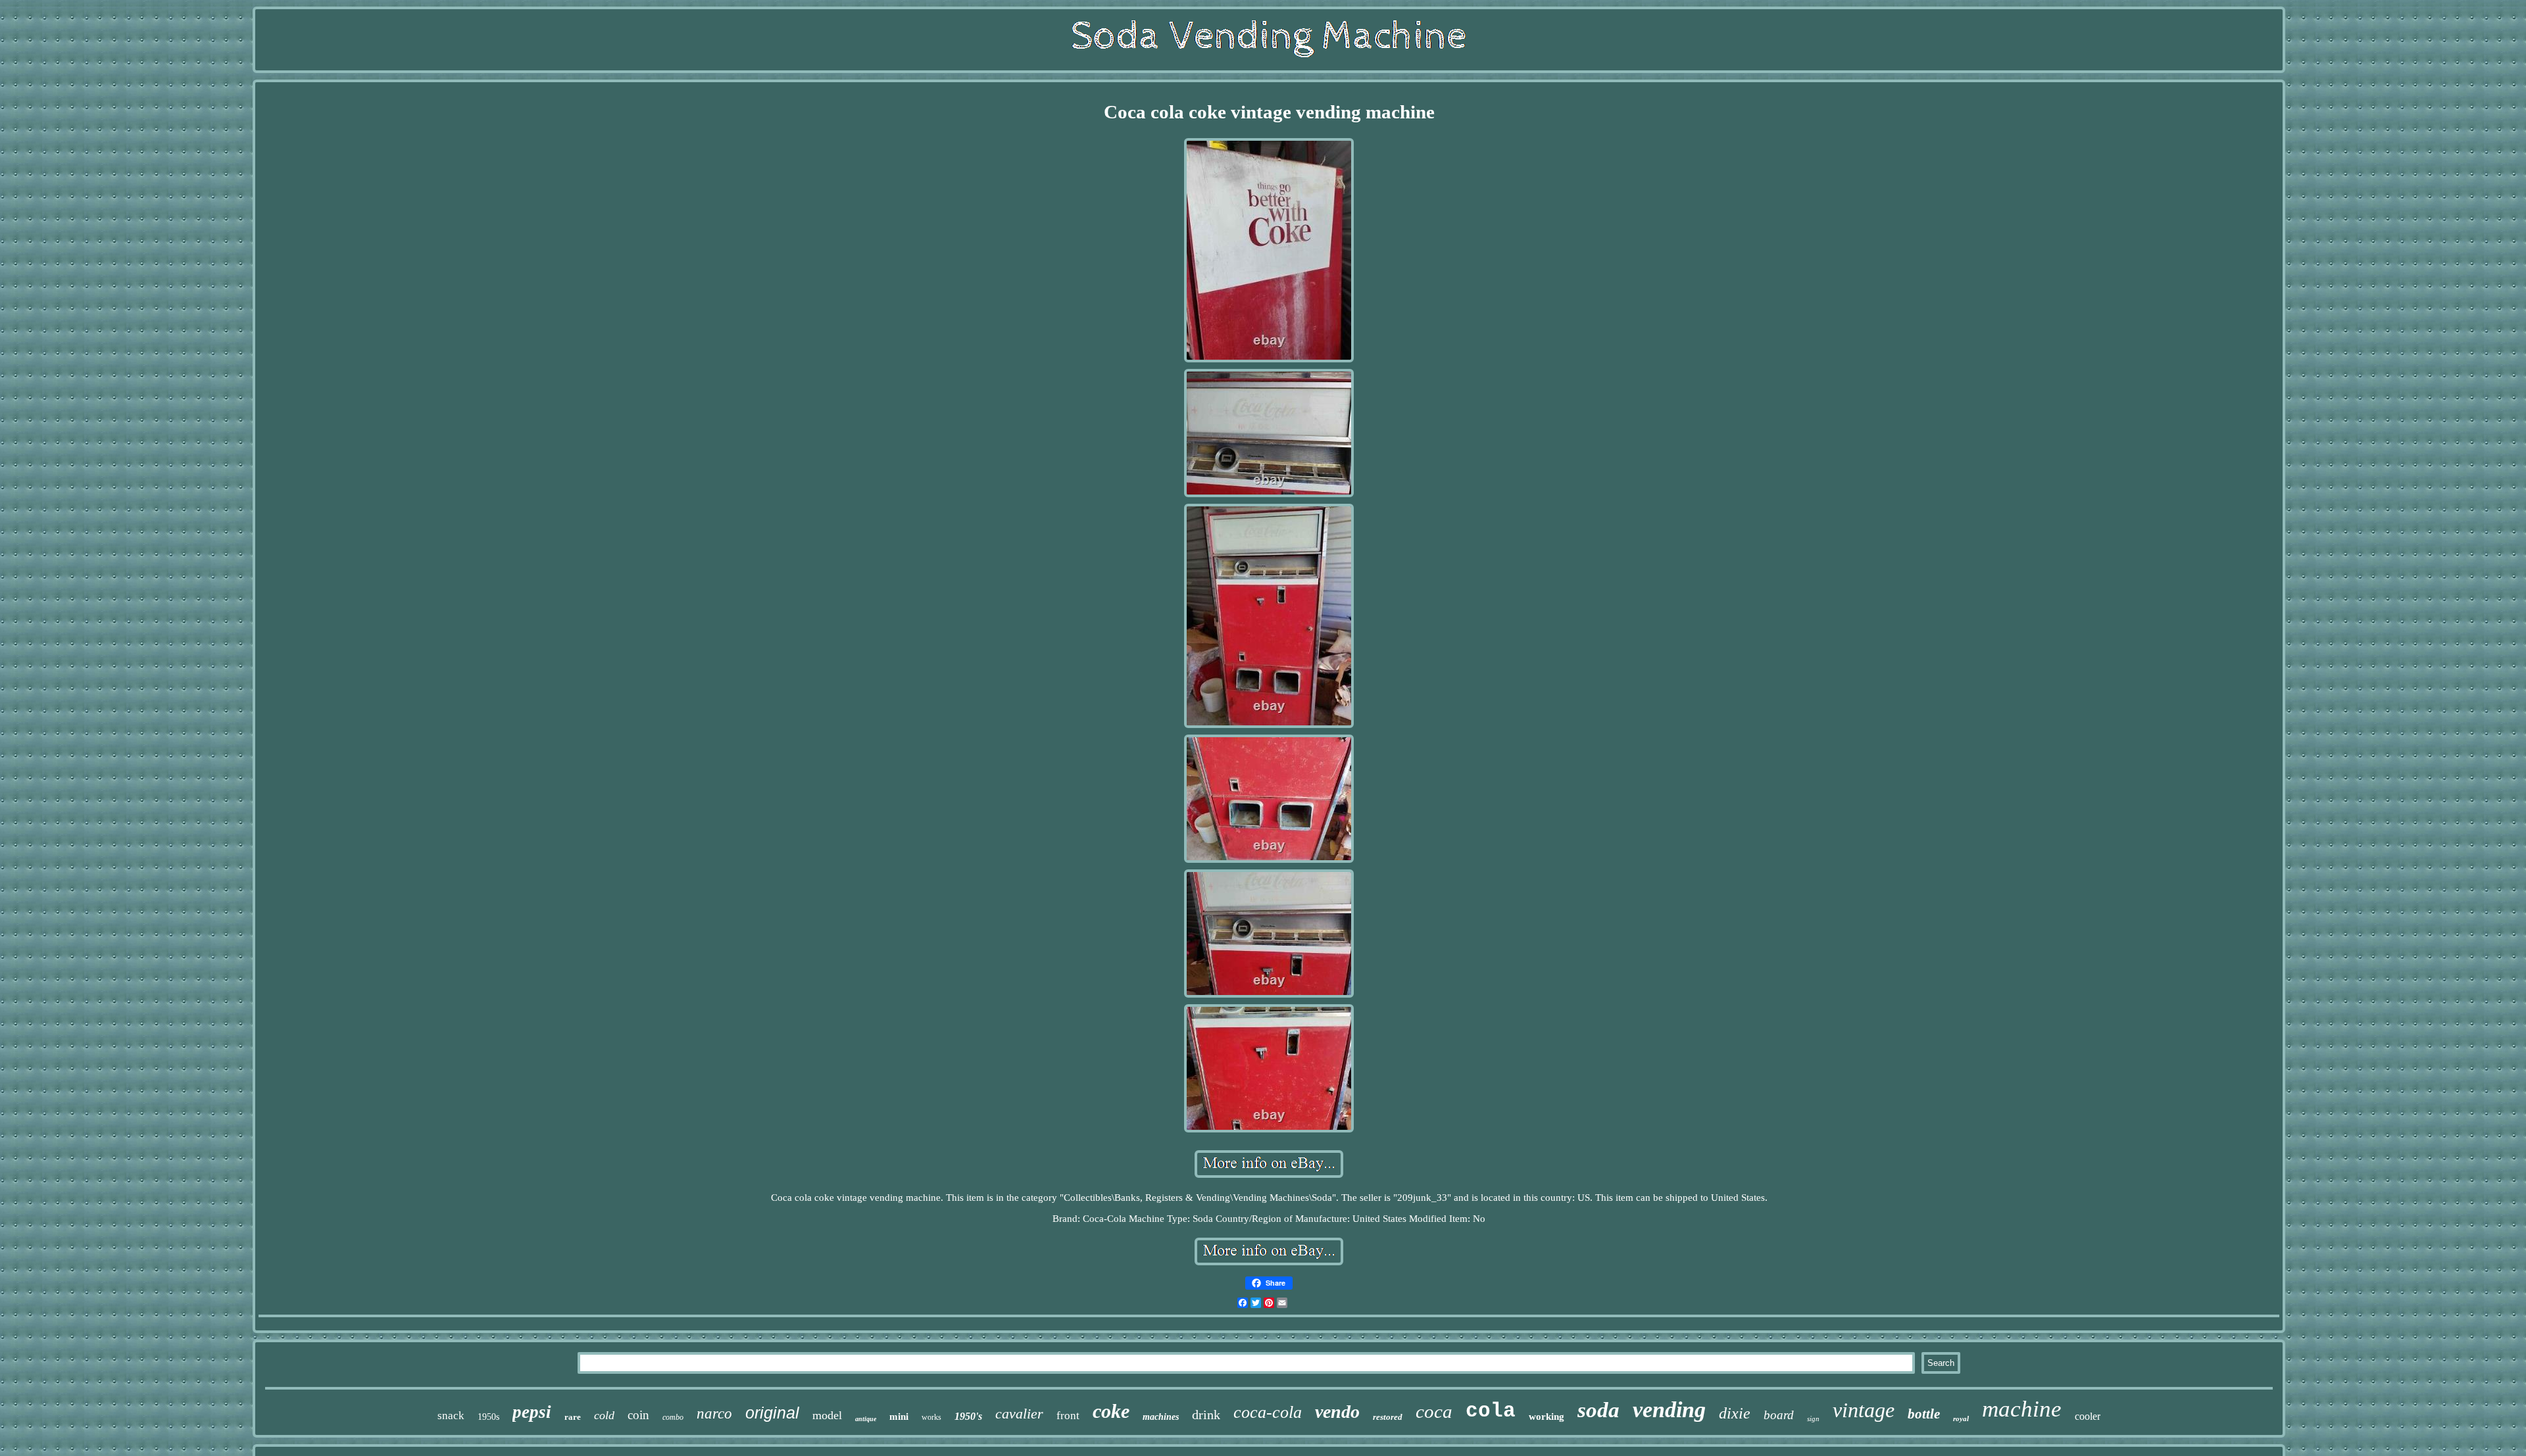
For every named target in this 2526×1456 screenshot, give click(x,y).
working (1547, 1417)
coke (1111, 1411)
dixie (1735, 1413)
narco (714, 1414)
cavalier (1019, 1414)
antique (866, 1419)
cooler (2088, 1416)
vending (1669, 1410)
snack (451, 1416)
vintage (1864, 1410)
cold (604, 1415)
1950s (488, 1417)
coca (1434, 1411)
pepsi (532, 1412)
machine (2022, 1409)
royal (1961, 1419)
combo (673, 1417)
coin (638, 1415)
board (1779, 1415)
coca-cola (1268, 1412)
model (827, 1415)
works (931, 1417)
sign (1813, 1419)
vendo (1337, 1412)
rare (573, 1417)
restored (1388, 1417)
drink (1206, 1415)
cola (1491, 1411)
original (772, 1413)
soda (1598, 1410)
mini (899, 1417)
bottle (1924, 1414)
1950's (968, 1416)
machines (1161, 1417)
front (1068, 1416)
